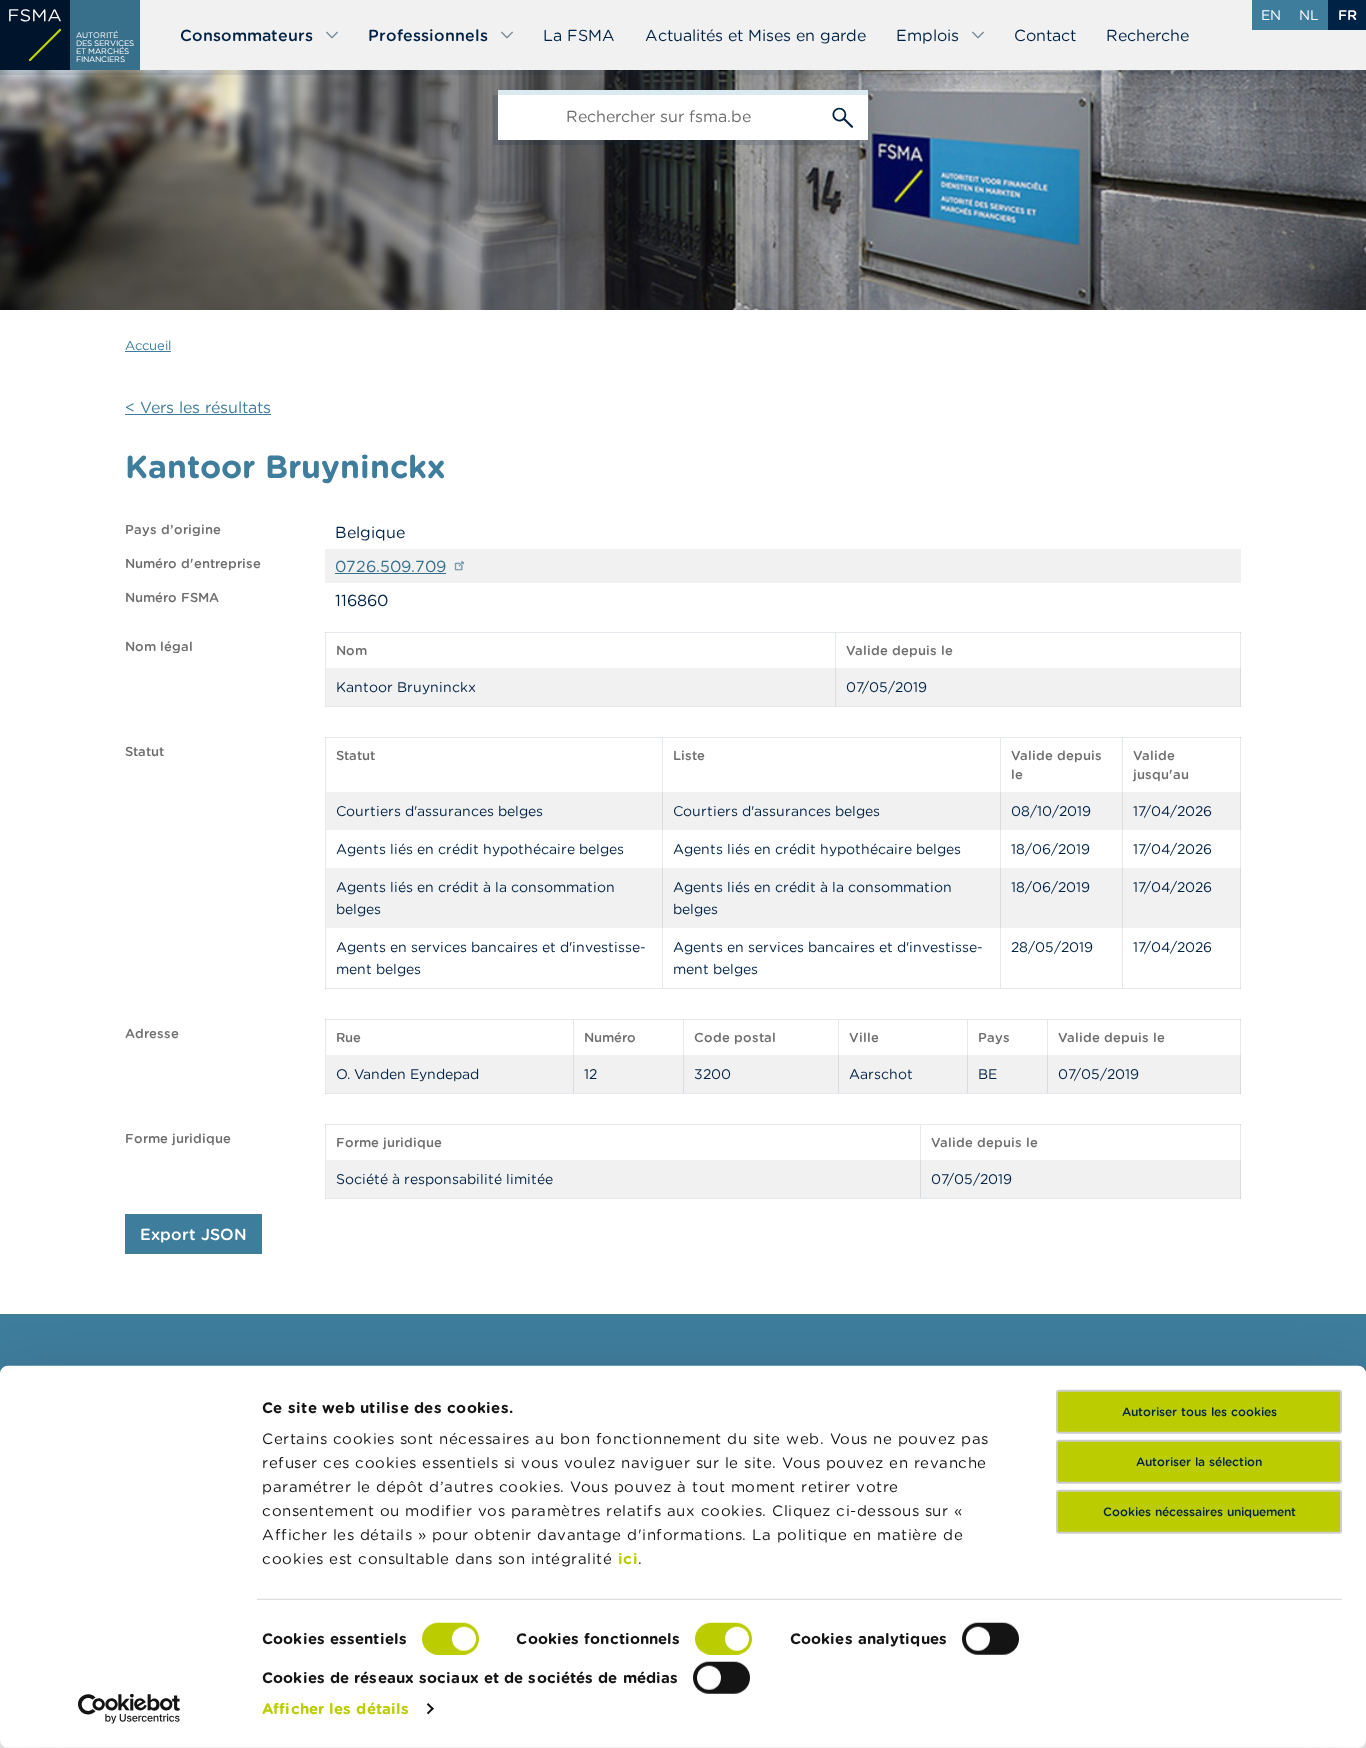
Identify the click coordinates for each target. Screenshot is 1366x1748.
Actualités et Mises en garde (755, 35)
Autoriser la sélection (1199, 1461)
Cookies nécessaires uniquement (1199, 1511)
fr (1347, 15)
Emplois (927, 35)
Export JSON (193, 1234)
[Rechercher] (843, 115)
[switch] (723, 1639)
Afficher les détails (335, 1708)
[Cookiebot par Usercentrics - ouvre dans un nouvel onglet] (129, 1709)
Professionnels (428, 35)
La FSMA (579, 35)
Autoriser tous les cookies (1199, 1411)
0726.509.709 (390, 566)
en (1271, 15)
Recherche (1147, 35)
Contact (1045, 35)
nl (1309, 15)
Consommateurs (246, 35)
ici (628, 1558)
